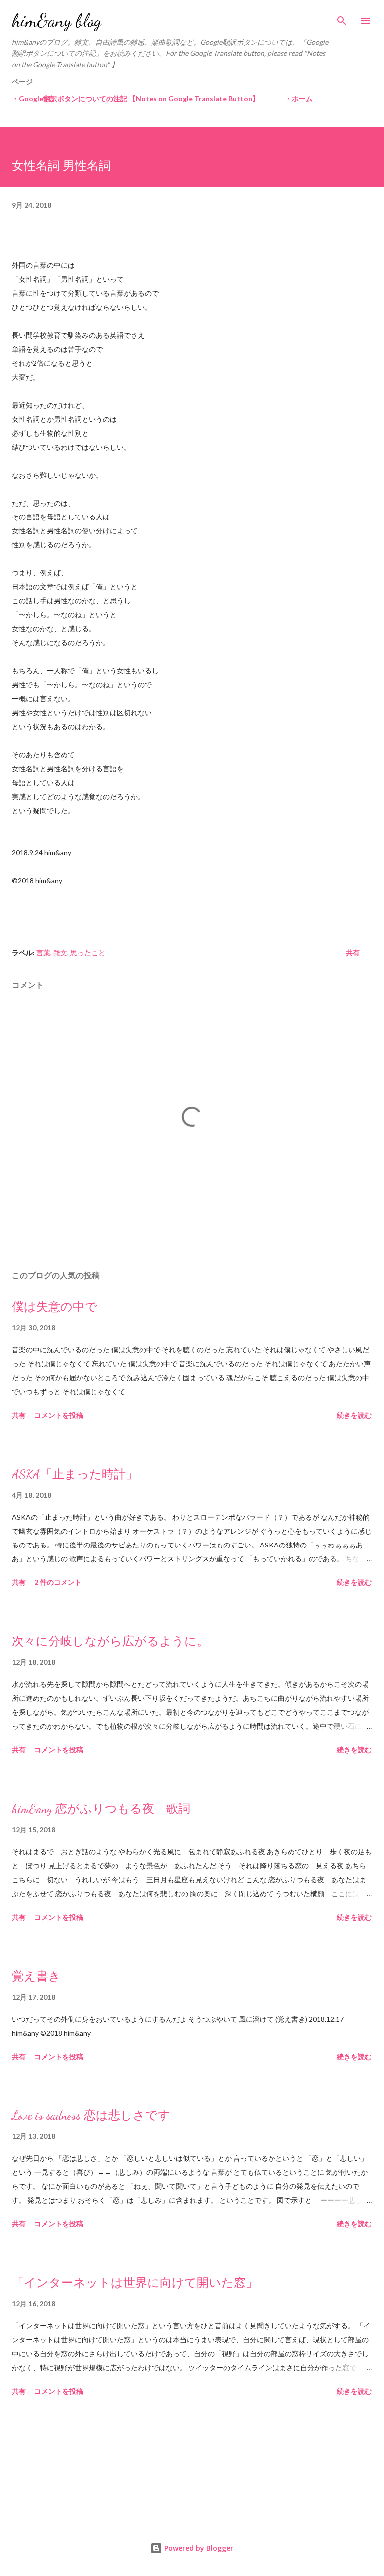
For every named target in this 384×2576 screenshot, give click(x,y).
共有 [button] (353, 952)
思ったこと (88, 952)
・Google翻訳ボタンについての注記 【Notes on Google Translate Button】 (136, 99)
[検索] (342, 18)
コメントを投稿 (59, 1415)
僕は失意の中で (55, 1307)
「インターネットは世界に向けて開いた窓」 (135, 2283)
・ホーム (299, 99)
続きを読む (354, 1415)
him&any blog (57, 21)
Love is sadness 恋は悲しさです (91, 2116)
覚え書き (36, 1976)
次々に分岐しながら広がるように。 (110, 1642)
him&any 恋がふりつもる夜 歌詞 (101, 1809)
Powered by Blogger (198, 2548)
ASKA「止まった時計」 (75, 1474)
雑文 (60, 952)
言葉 (43, 952)
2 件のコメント (58, 1582)
